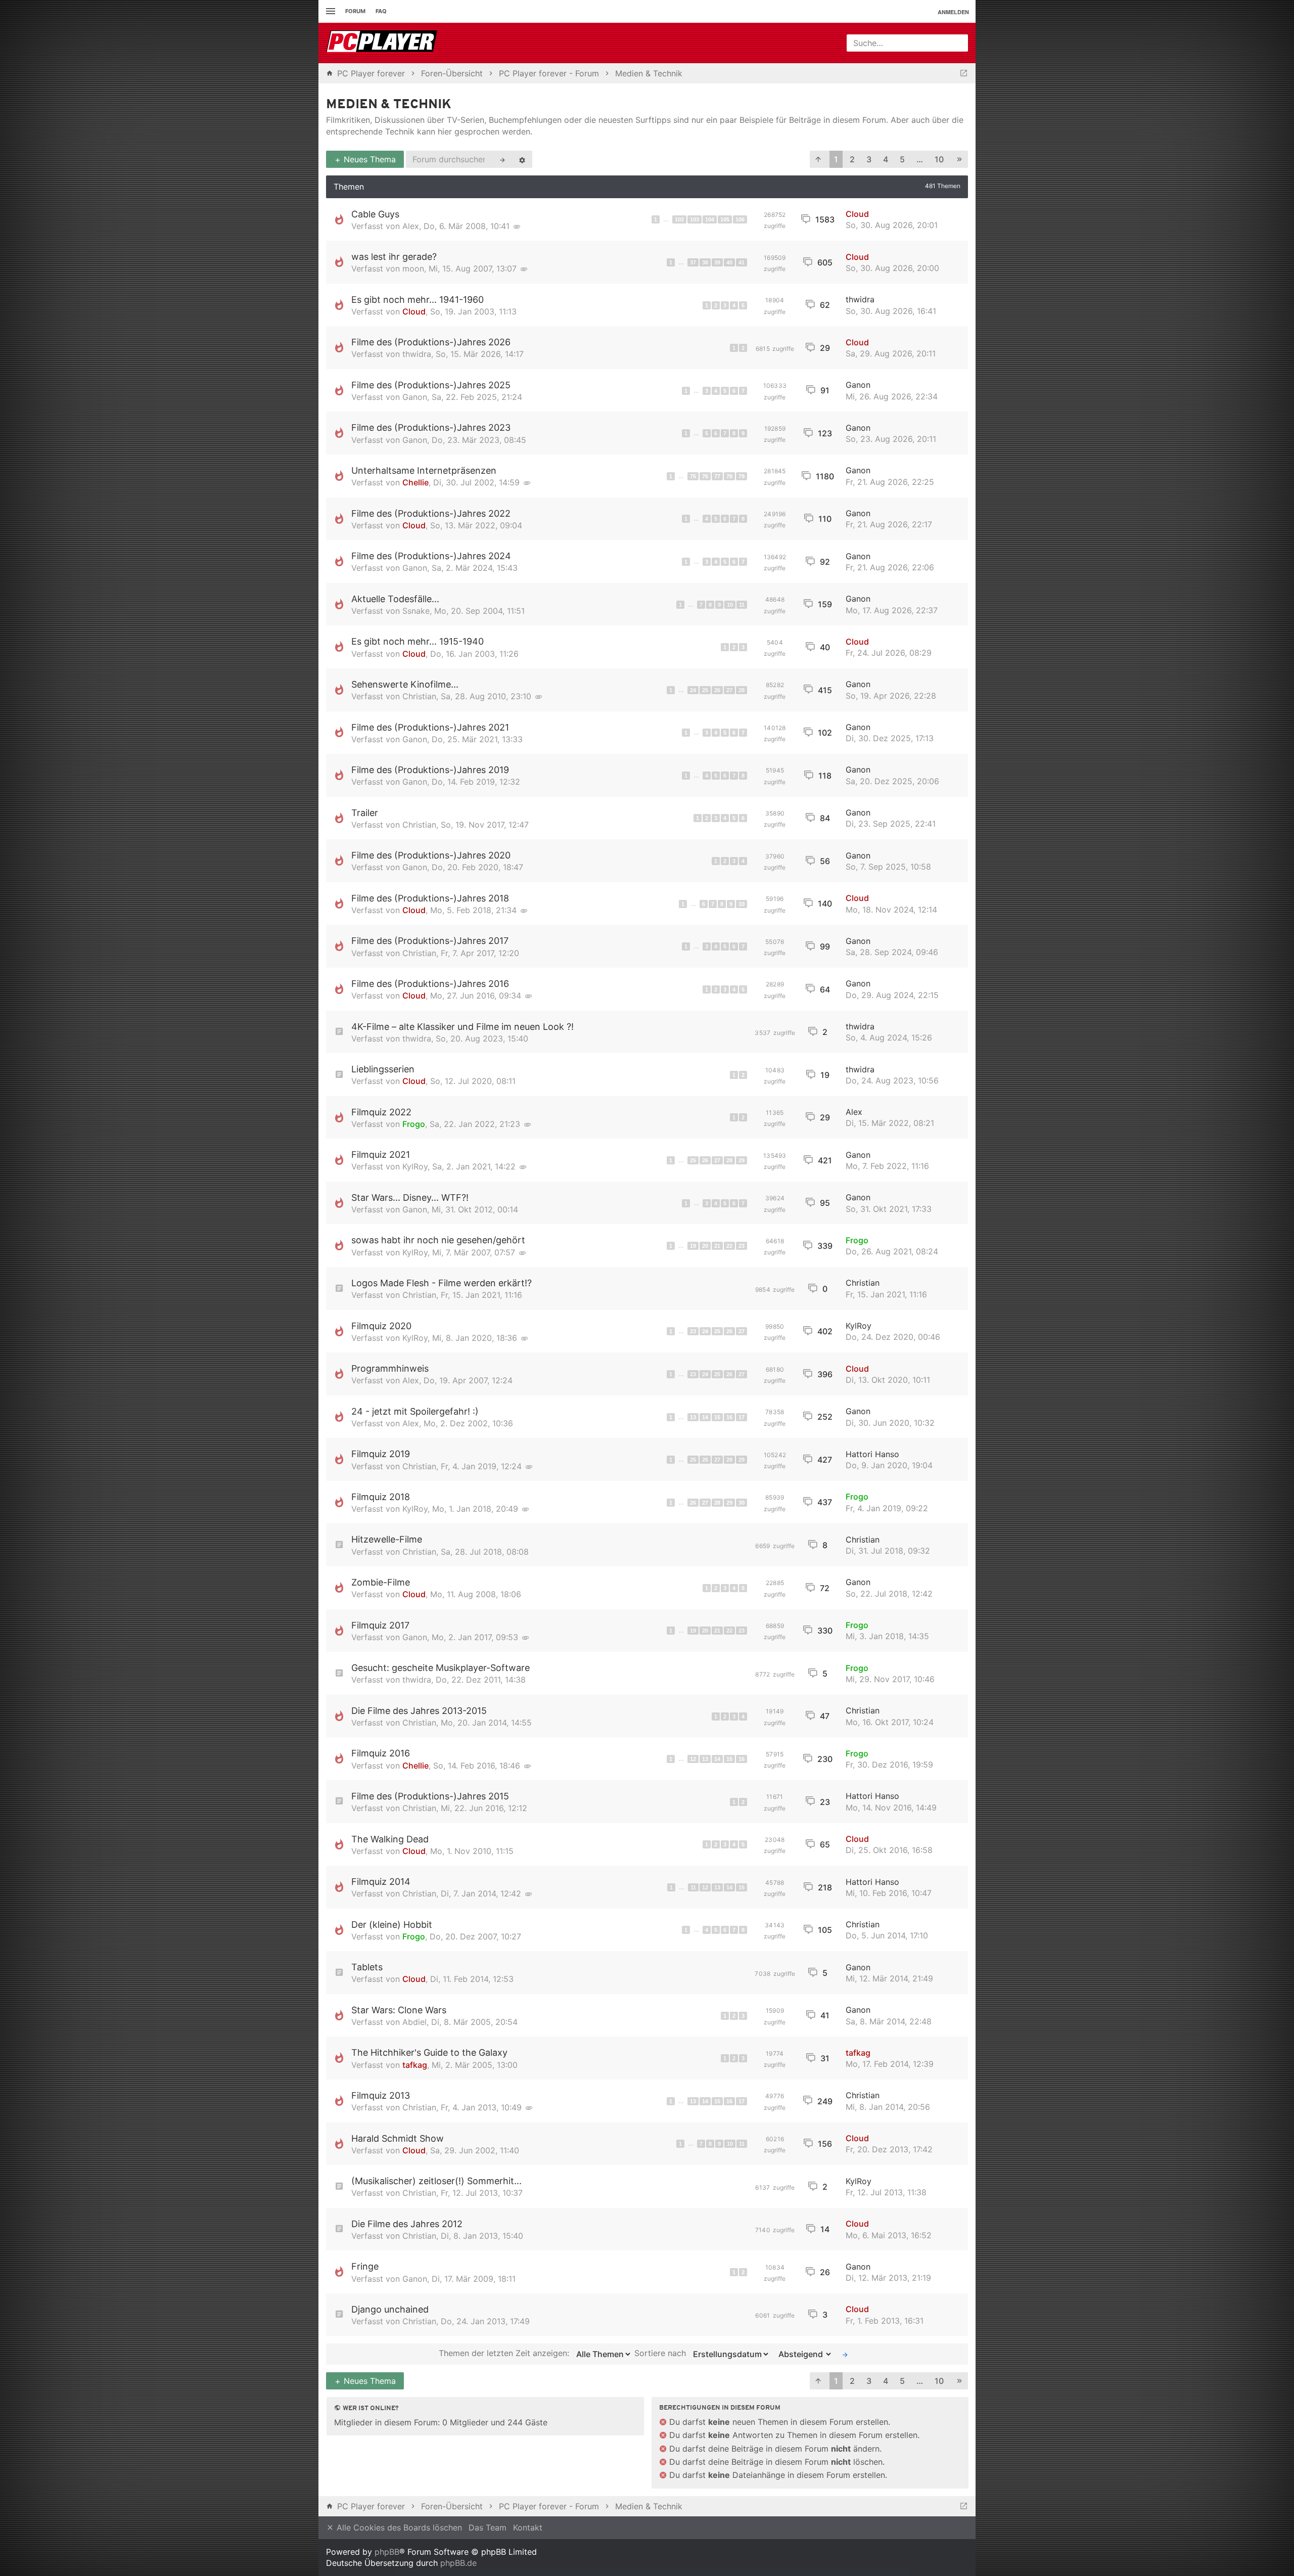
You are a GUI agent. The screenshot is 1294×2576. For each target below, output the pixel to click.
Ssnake (416, 611)
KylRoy (415, 1166)
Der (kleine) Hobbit (392, 1925)
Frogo (414, 1124)
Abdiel (414, 2022)
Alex (411, 226)
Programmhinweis (390, 1368)
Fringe (365, 2266)
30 (742, 1503)
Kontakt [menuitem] (528, 2527)
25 (705, 690)
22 (729, 1246)
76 (705, 476)
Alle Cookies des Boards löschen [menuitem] (398, 2527)
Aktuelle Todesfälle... (395, 599)
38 (705, 262)
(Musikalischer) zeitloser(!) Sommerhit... (436, 2181)
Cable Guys (375, 214)
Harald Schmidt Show (398, 2138)
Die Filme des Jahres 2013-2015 (419, 1711)
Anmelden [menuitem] (953, 12)
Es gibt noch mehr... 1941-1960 (418, 300)
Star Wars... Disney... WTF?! (410, 1197)
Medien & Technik (389, 105)
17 (742, 1417)
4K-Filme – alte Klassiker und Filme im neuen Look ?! (463, 1027)
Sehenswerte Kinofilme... (405, 684)
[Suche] (502, 159)
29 (742, 1160)
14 (705, 1417)
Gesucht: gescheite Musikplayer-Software (441, 1668)
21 (717, 1246)
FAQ (381, 11)
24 (693, 690)
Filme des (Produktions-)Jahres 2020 (431, 855)
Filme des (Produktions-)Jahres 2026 (431, 342)
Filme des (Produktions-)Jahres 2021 (430, 727)
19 (693, 1246)
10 (730, 605)
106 (740, 219)
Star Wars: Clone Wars (399, 2010)
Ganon (415, 397)
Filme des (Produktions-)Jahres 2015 (430, 1796)
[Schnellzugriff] (329, 11)
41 (742, 262)
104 (710, 219)
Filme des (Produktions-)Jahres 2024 (431, 556)
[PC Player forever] (383, 43)
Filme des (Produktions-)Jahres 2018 (430, 898)
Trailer (365, 813)
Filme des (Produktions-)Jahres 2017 (430, 941)
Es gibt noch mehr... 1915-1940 (418, 641)
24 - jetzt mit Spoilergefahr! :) (415, 1411)
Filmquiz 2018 (381, 1497)
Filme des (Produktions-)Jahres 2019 (430, 770)
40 (729, 262)
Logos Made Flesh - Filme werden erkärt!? (442, 1283)
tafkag (415, 2065)
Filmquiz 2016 (381, 1753)
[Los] (845, 2354)
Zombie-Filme (381, 1582)
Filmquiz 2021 (381, 1155)
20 (705, 1246)
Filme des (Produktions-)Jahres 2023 (431, 427)
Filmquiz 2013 (381, 2095)
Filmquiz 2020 (381, 1326)
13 (693, 1417)
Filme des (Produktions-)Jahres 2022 (431, 513)
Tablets (367, 1967)
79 (742, 476)
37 (693, 262)
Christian (419, 696)
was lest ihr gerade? (394, 257)
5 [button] (902, 159)
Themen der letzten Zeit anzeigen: (505, 2354)
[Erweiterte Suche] (522, 159)
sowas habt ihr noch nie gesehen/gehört (438, 1240)
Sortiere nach (661, 2354)
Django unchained (390, 2309)
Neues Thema (368, 159)
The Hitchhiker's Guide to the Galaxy (429, 2052)
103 (695, 219)
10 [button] (939, 159)
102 (679, 219)
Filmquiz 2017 (380, 1625)
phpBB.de (458, 2563)
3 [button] (869, 159)
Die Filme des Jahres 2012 (407, 2224)
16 (729, 1417)
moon (413, 268)
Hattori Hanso (872, 1454)
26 (717, 690)
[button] (818, 160)
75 (693, 476)
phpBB (387, 2552)
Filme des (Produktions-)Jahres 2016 (430, 984)
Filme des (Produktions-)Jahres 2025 (431, 385)
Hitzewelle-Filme (387, 1539)
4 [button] (886, 159)
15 (717, 1417)
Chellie (415, 482)
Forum (355, 11)
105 (725, 219)
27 (729, 690)
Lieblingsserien (383, 1069)
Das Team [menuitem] (488, 2527)
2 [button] (852, 159)
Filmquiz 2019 (381, 1454)
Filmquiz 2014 (381, 1882)
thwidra (860, 299)
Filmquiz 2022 (381, 1112)
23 (742, 1246)
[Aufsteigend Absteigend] (802, 2354)
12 (693, 1759)
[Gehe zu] (964, 73)
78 (729, 476)
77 (717, 476)
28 (742, 690)
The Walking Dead (390, 1839)
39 (717, 262)
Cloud (857, 214)
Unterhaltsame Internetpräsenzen (424, 470)
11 (742, 605)
